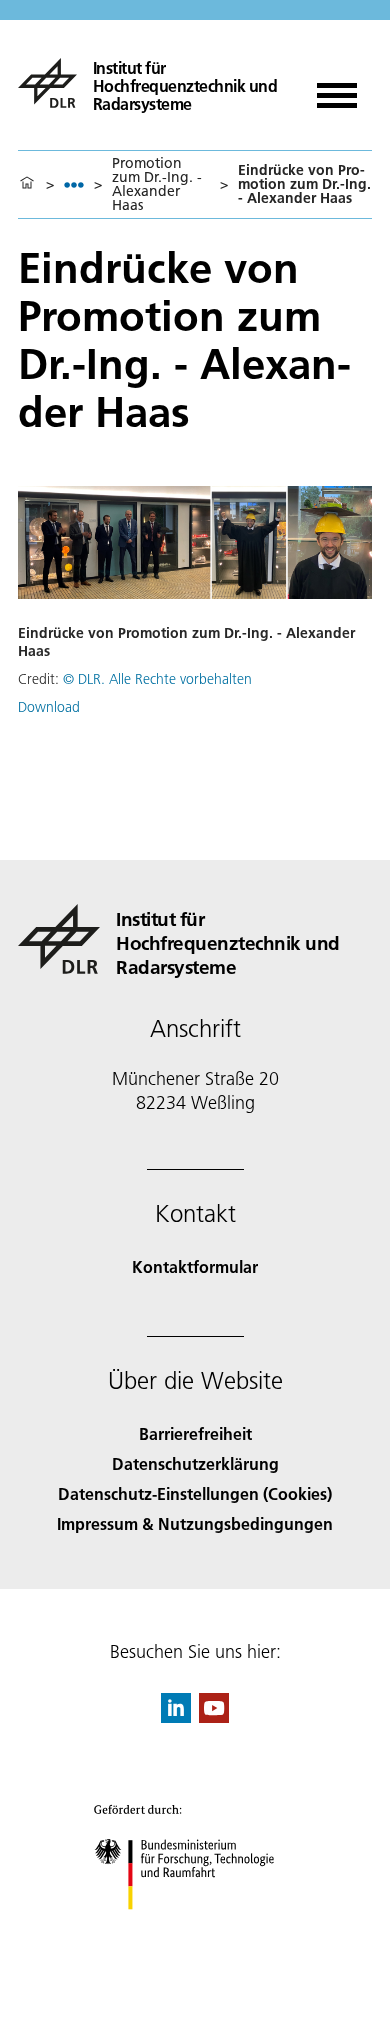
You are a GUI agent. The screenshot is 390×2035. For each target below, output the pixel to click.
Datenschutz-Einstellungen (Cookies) (195, 1493)
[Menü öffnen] (337, 88)
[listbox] (74, 184)
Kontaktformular (195, 1266)
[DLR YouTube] (214, 1716)
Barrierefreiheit (195, 1433)
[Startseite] (27, 184)
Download (49, 707)
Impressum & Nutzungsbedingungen (195, 1523)
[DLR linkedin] (176, 1716)
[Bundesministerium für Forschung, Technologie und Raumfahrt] (195, 1929)
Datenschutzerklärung (195, 1463)
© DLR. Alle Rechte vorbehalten (157, 679)
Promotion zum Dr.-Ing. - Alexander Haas (157, 184)
